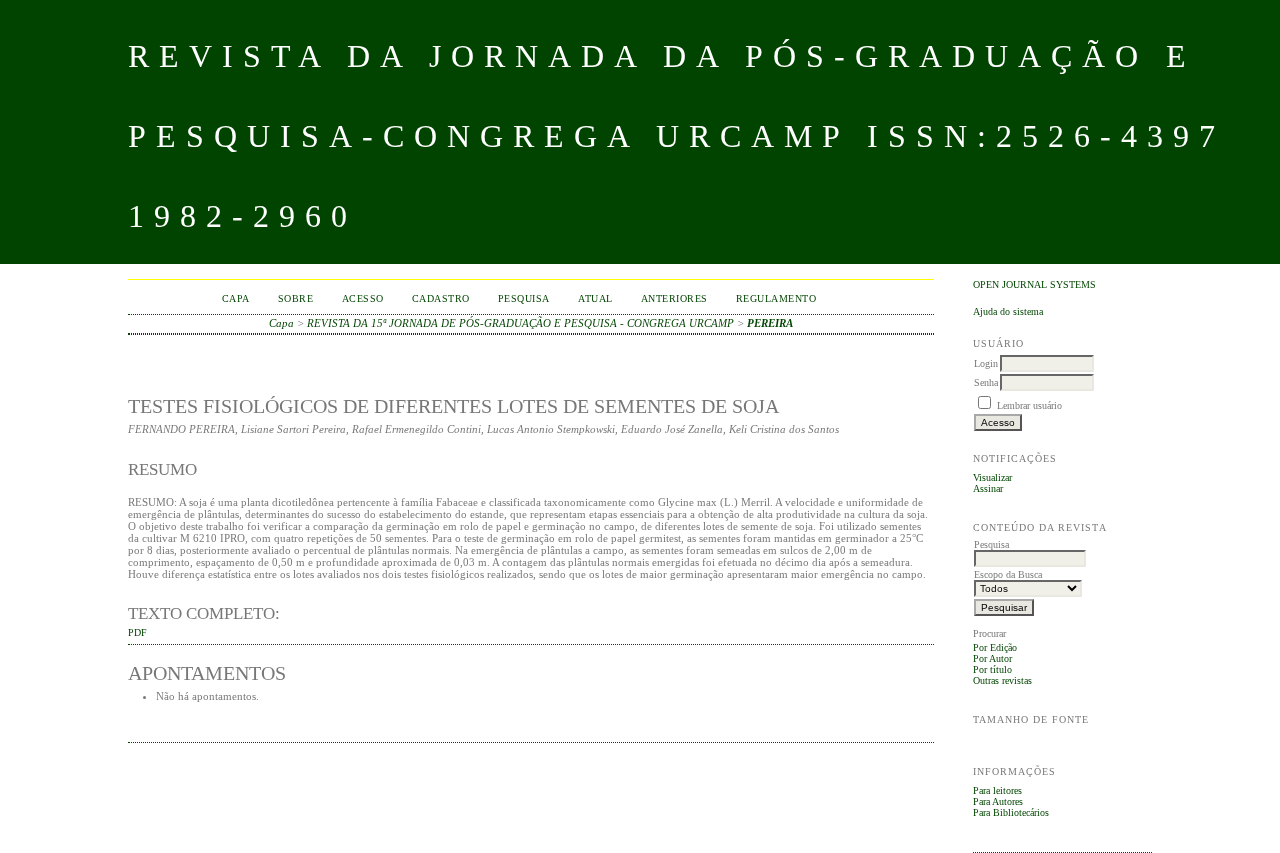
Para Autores (998, 801)
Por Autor (992, 658)
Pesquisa (524, 298)
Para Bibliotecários (1011, 812)
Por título (992, 669)
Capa (236, 298)
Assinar (988, 488)
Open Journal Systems (1034, 284)
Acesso (363, 298)
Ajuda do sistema (1008, 311)
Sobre (296, 298)
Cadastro (441, 298)
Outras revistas (1002, 680)
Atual (595, 298)
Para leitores (997, 790)
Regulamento (776, 298)
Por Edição (995, 647)
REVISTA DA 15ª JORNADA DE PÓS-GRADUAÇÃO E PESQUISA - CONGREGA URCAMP (520, 323)
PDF (137, 633)
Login (986, 363)
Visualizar (992, 477)
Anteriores (674, 298)
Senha (986, 382)
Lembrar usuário (1029, 405)
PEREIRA (770, 323)
